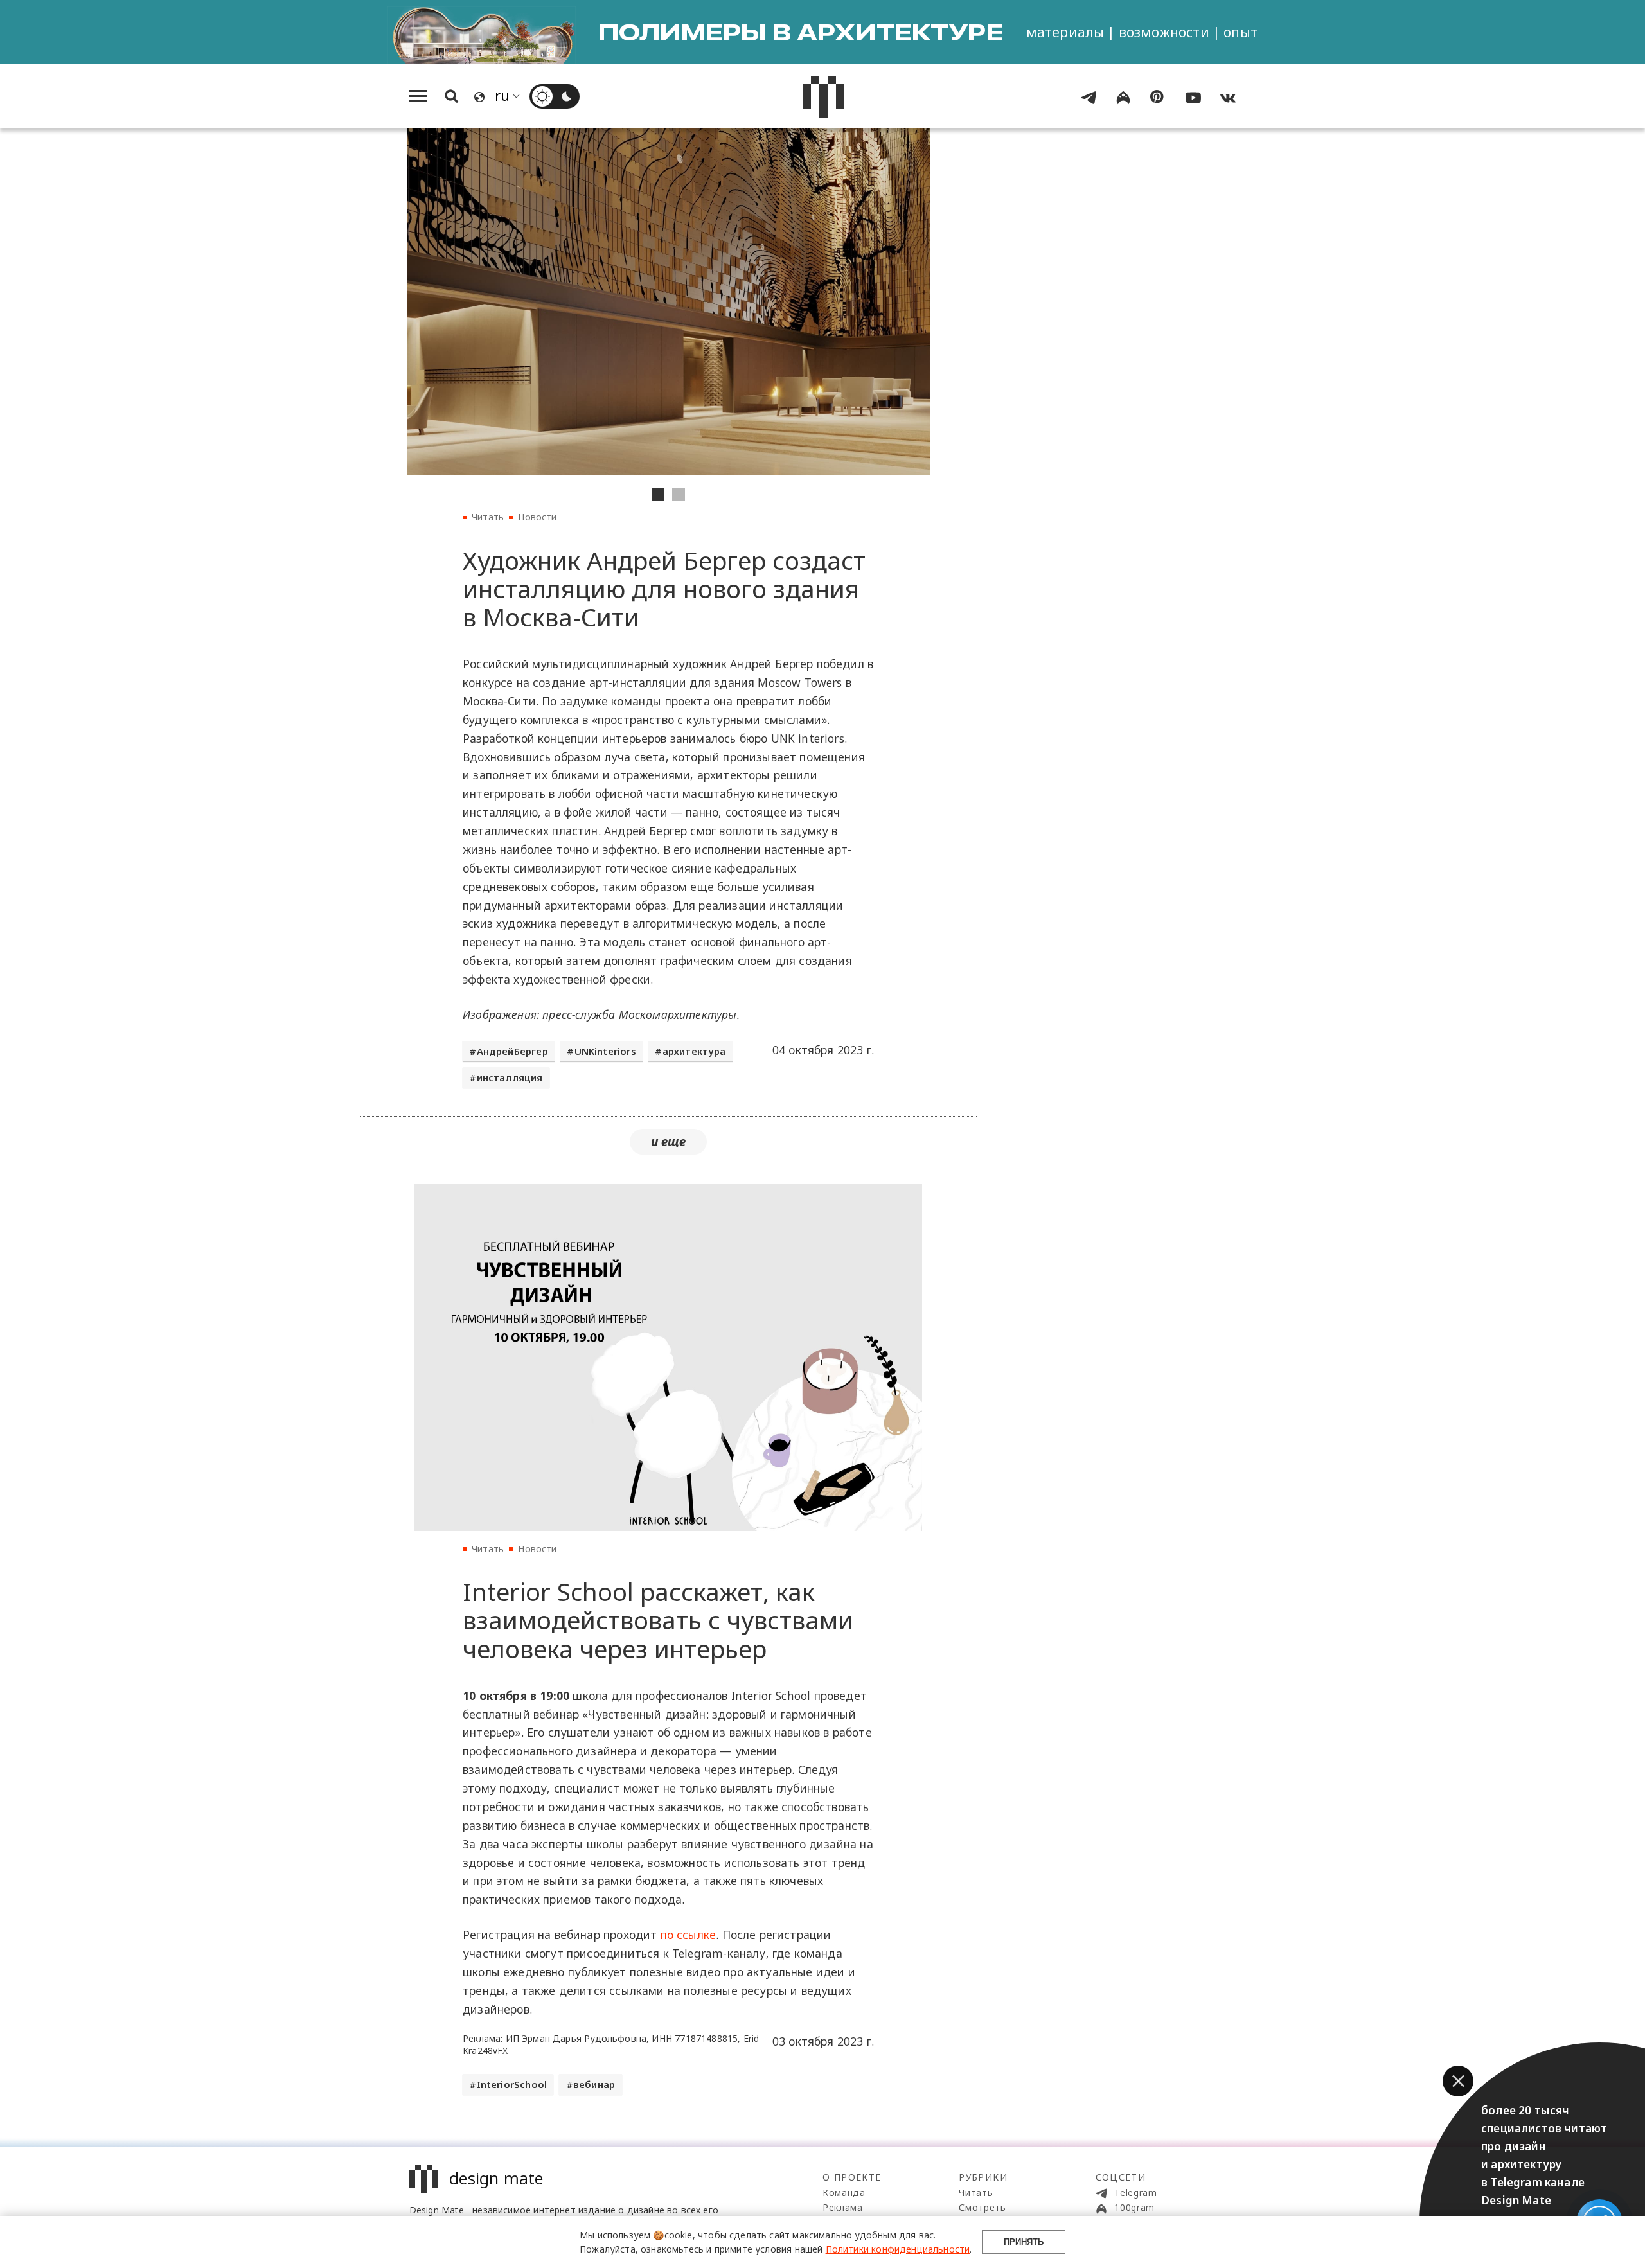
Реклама (843, 2207)
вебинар (594, 2084)
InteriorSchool (512, 2084)
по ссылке (689, 1935)
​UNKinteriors (605, 1051)
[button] (1458, 2081)
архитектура (694, 1051)
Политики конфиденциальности (898, 2249)
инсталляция (510, 1077)
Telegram (1134, 2193)
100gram (1134, 2207)
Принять (1024, 2242)
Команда (844, 2193)
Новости (537, 517)
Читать (488, 517)
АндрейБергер (512, 1051)
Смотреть (983, 2207)
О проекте (852, 2177)
